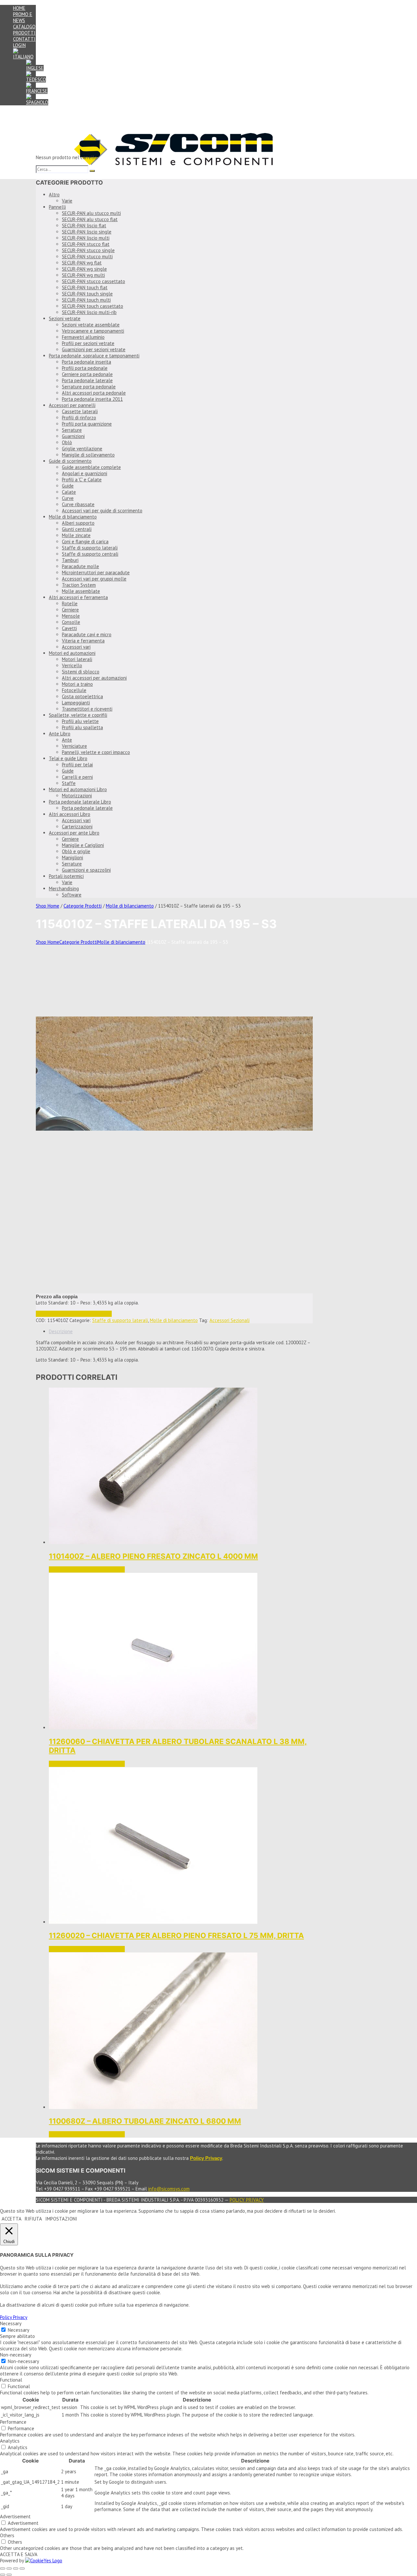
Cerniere (70, 610)
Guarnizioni (73, 436)
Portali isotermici (66, 876)
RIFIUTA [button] (33, 2219)
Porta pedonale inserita (86, 362)
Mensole (71, 616)
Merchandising (64, 889)
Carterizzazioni (77, 827)
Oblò (67, 442)
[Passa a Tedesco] (36, 79)
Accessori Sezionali (230, 1320)
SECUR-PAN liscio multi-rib (89, 312)
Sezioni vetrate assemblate (91, 325)
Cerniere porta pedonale (87, 374)
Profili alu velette (80, 721)
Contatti (24, 39)
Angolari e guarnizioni (85, 473)
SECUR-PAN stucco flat (86, 244)
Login (19, 45)
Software (72, 895)
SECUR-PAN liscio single (87, 232)
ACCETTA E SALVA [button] (19, 2554)
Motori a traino (77, 684)
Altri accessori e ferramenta (78, 597)
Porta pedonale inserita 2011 (92, 399)
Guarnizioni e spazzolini (86, 870)
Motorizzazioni (77, 796)
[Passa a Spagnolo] (37, 102)
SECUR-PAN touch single (87, 294)
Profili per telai (77, 765)
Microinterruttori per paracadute (96, 572)
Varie (67, 201)
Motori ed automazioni (72, 653)
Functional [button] (11, 2380)
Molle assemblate (81, 591)
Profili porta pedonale (85, 368)
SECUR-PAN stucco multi (87, 256)
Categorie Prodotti (83, 906)
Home (19, 8)
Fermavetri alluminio (83, 337)
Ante (67, 740)
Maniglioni (72, 858)
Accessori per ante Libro (74, 833)
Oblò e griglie (76, 851)
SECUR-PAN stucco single (88, 250)
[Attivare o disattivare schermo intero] (9, 2568)
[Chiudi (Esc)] (22, 2568)
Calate (69, 492)
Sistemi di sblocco (81, 672)
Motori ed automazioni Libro (78, 789)
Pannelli (57, 207)
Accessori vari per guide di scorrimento (102, 511)
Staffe (69, 783)
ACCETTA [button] (12, 2219)
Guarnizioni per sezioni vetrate (94, 349)
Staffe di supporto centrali (90, 554)
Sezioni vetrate (65, 318)
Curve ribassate (78, 504)
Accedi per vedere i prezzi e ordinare (74, 1314)
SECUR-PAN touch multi (86, 300)
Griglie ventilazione (82, 449)
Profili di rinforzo (79, 418)
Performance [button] (13, 2422)
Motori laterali (77, 659)
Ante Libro (60, 734)
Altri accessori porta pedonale (94, 393)
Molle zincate (76, 535)
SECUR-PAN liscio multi (86, 238)
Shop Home (48, 906)
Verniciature (74, 746)
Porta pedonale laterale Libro (80, 802)
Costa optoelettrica (82, 696)
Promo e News (23, 17)
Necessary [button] (11, 2323)
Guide (68, 486)
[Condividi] (16, 2568)
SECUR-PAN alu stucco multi (91, 213)
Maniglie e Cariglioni (83, 845)
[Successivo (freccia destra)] (9, 2575)
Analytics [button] (10, 2441)
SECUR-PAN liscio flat (84, 226)
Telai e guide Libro (68, 758)
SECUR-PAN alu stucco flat (90, 219)
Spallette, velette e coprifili (78, 715)
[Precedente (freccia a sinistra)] (3, 2575)
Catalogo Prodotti (24, 30)
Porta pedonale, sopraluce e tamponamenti (94, 356)
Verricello (72, 665)
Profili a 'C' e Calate (82, 480)
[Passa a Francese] (37, 91)
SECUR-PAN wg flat (82, 263)
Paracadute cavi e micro (87, 634)
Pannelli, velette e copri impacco (96, 752)
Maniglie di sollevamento (88, 455)
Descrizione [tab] (61, 1331)
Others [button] (7, 2535)
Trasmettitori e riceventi (87, 709)
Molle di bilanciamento (73, 517)
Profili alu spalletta (82, 727)
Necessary (19, 2330)
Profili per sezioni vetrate (88, 343)
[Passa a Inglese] (35, 68)
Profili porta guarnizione (87, 424)
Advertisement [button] (15, 2516)
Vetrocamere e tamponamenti (93, 331)
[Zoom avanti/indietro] (3, 2568)
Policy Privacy (247, 2200)
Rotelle (70, 603)
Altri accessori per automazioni (94, 678)
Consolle (71, 622)
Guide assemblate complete (91, 467)
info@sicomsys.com (169, 2189)
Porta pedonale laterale (87, 380)
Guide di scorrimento (70, 461)
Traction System (79, 585)
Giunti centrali (77, 529)
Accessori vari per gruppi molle (94, 579)
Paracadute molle (80, 566)
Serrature (72, 430)
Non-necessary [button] (16, 2355)
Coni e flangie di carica (85, 542)
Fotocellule (74, 690)
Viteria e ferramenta (83, 641)
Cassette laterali (80, 411)
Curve (68, 498)
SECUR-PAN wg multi (83, 275)
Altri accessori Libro (70, 814)
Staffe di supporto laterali (90, 548)
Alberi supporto (78, 523)
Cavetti (69, 628)
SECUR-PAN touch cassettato (93, 306)
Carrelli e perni (77, 777)
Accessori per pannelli (72, 405)
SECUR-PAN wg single (84, 269)
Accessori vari (76, 647)
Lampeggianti (76, 703)
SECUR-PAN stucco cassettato (93, 281)
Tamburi (70, 560)
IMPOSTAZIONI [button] (61, 2219)
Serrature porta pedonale (89, 387)
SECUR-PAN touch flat (85, 287)
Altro (54, 195)
